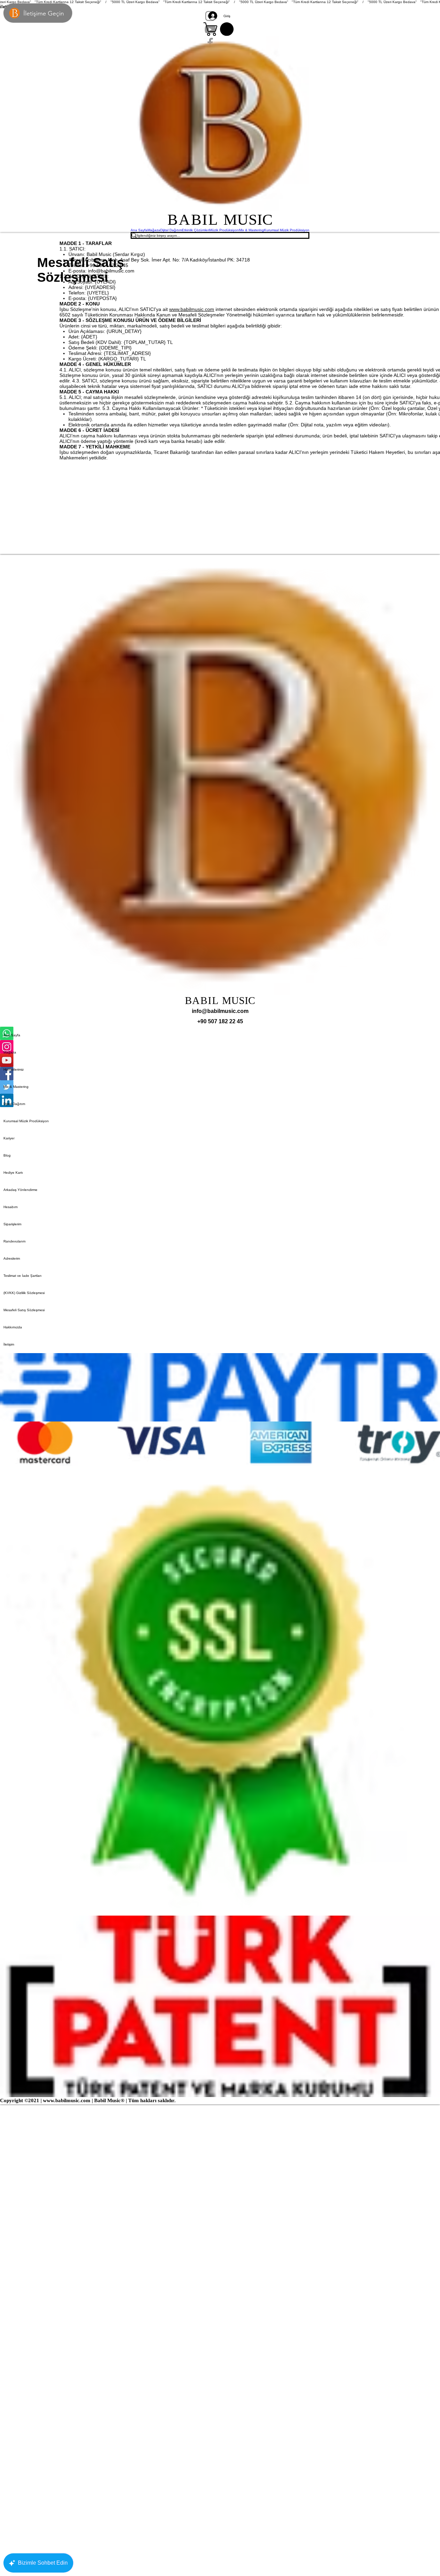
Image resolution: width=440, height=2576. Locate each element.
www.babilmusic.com (192, 309)
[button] (220, 29)
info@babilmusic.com (111, 271)
